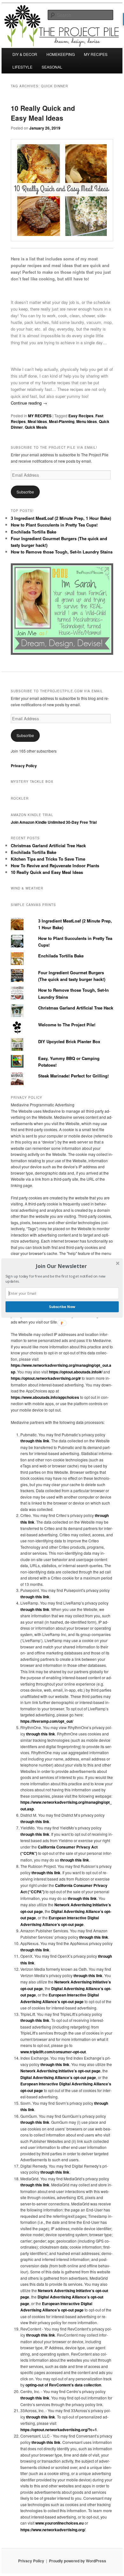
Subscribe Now (62, 1307)
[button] (61, 1266)
